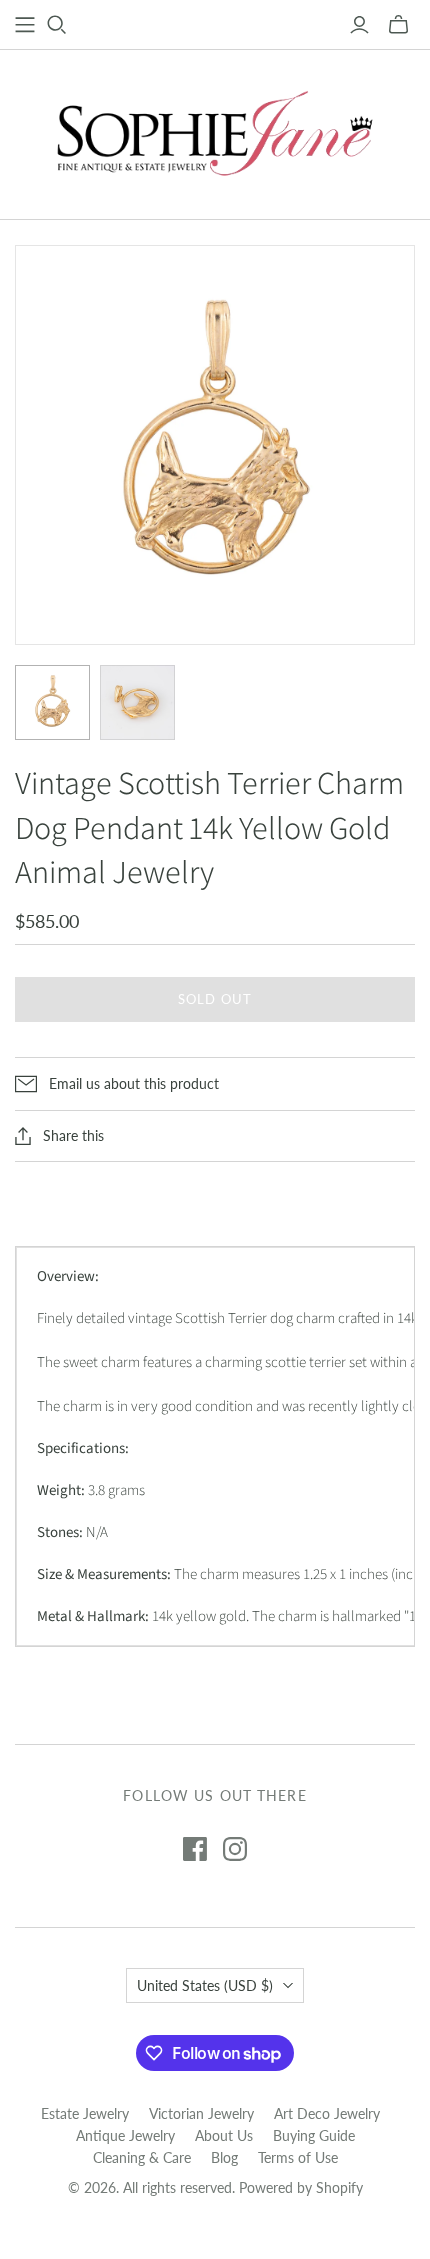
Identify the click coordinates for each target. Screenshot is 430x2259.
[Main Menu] (25, 25)
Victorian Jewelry (201, 2113)
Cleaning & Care (142, 2157)
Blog (224, 2157)
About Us (224, 2135)
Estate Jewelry (85, 2113)
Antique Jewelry (125, 2135)
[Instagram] (235, 1849)
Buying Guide (314, 2135)
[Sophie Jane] (215, 130)
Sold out (214, 999)
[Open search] (57, 25)
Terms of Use (298, 2157)
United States (205, 1985)
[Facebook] (195, 1849)
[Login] (359, 25)
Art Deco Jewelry (327, 2113)
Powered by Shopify (301, 2187)
